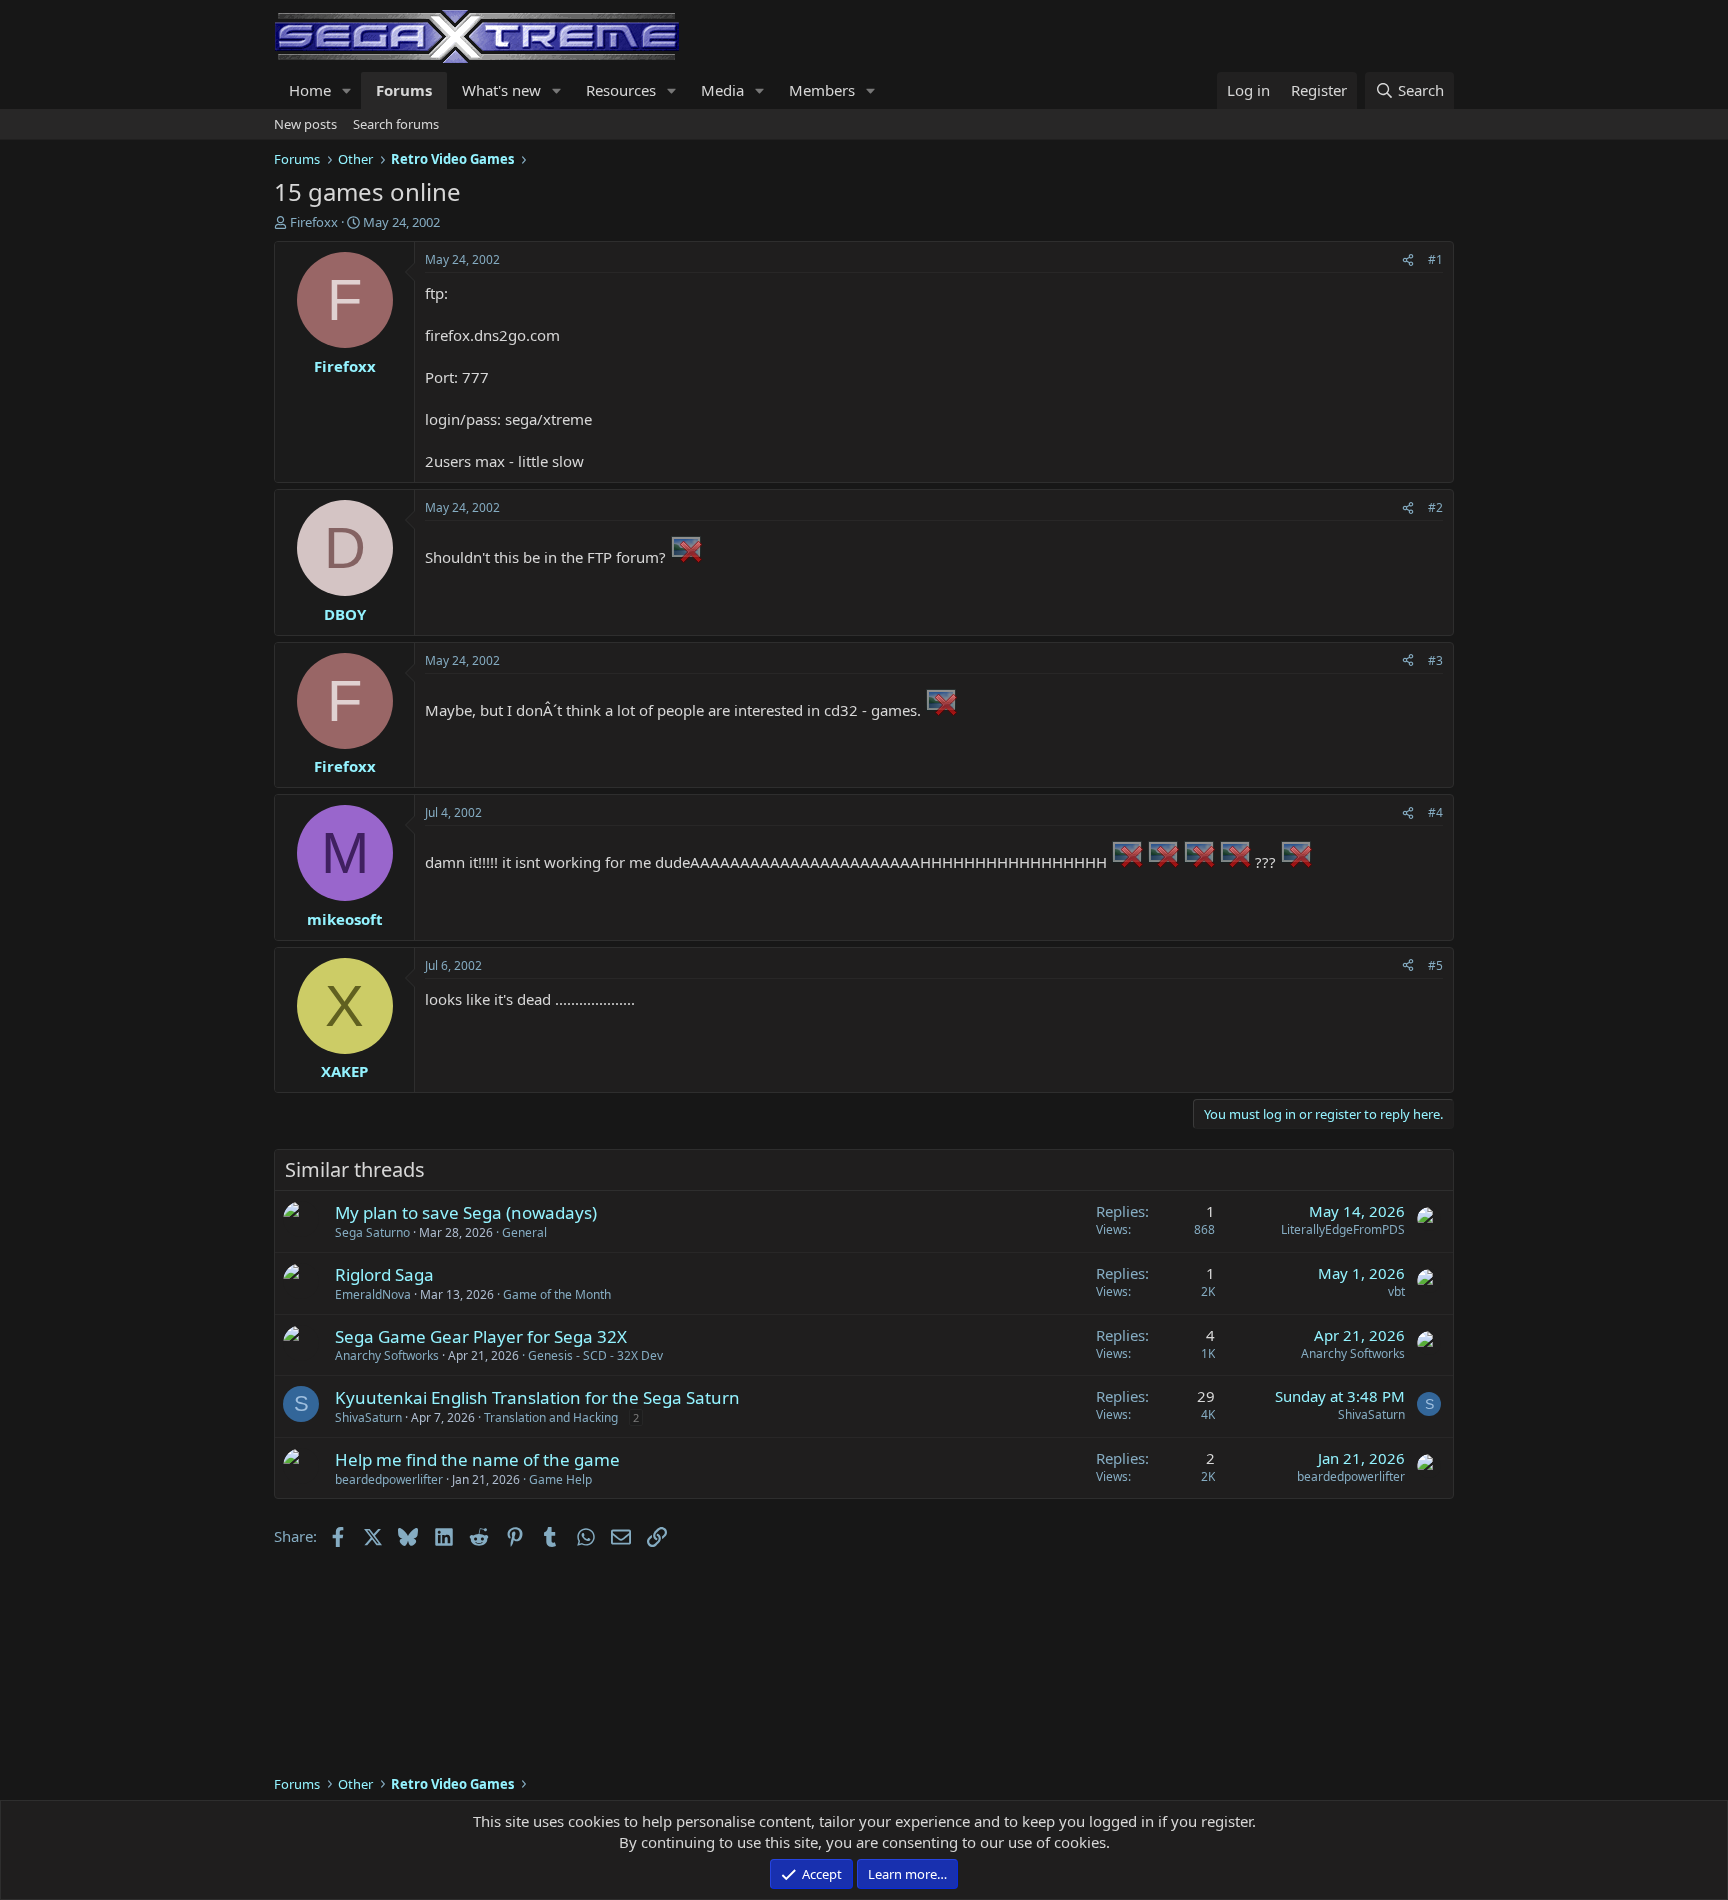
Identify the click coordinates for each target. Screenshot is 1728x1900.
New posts (305, 124)
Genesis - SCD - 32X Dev (595, 1355)
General (524, 1232)
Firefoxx (314, 222)
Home (310, 90)
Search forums (396, 124)
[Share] (1408, 260)
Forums (404, 90)
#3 (1435, 660)
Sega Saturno (372, 1232)
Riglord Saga (384, 1274)
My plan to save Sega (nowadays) (466, 1212)
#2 (1435, 507)
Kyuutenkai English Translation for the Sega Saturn (537, 1397)
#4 (1435, 812)
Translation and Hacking (551, 1417)
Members (822, 90)
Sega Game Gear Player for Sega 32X (481, 1336)
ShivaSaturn (368, 1417)
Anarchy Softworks (387, 1355)
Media (722, 90)
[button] (347, 90)
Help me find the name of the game (477, 1459)
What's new (501, 90)
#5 (1435, 965)
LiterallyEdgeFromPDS (1343, 1229)
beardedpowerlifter (389, 1479)
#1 (1435, 259)
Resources (621, 90)
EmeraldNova (373, 1294)
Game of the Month (557, 1294)
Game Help (560, 1479)
